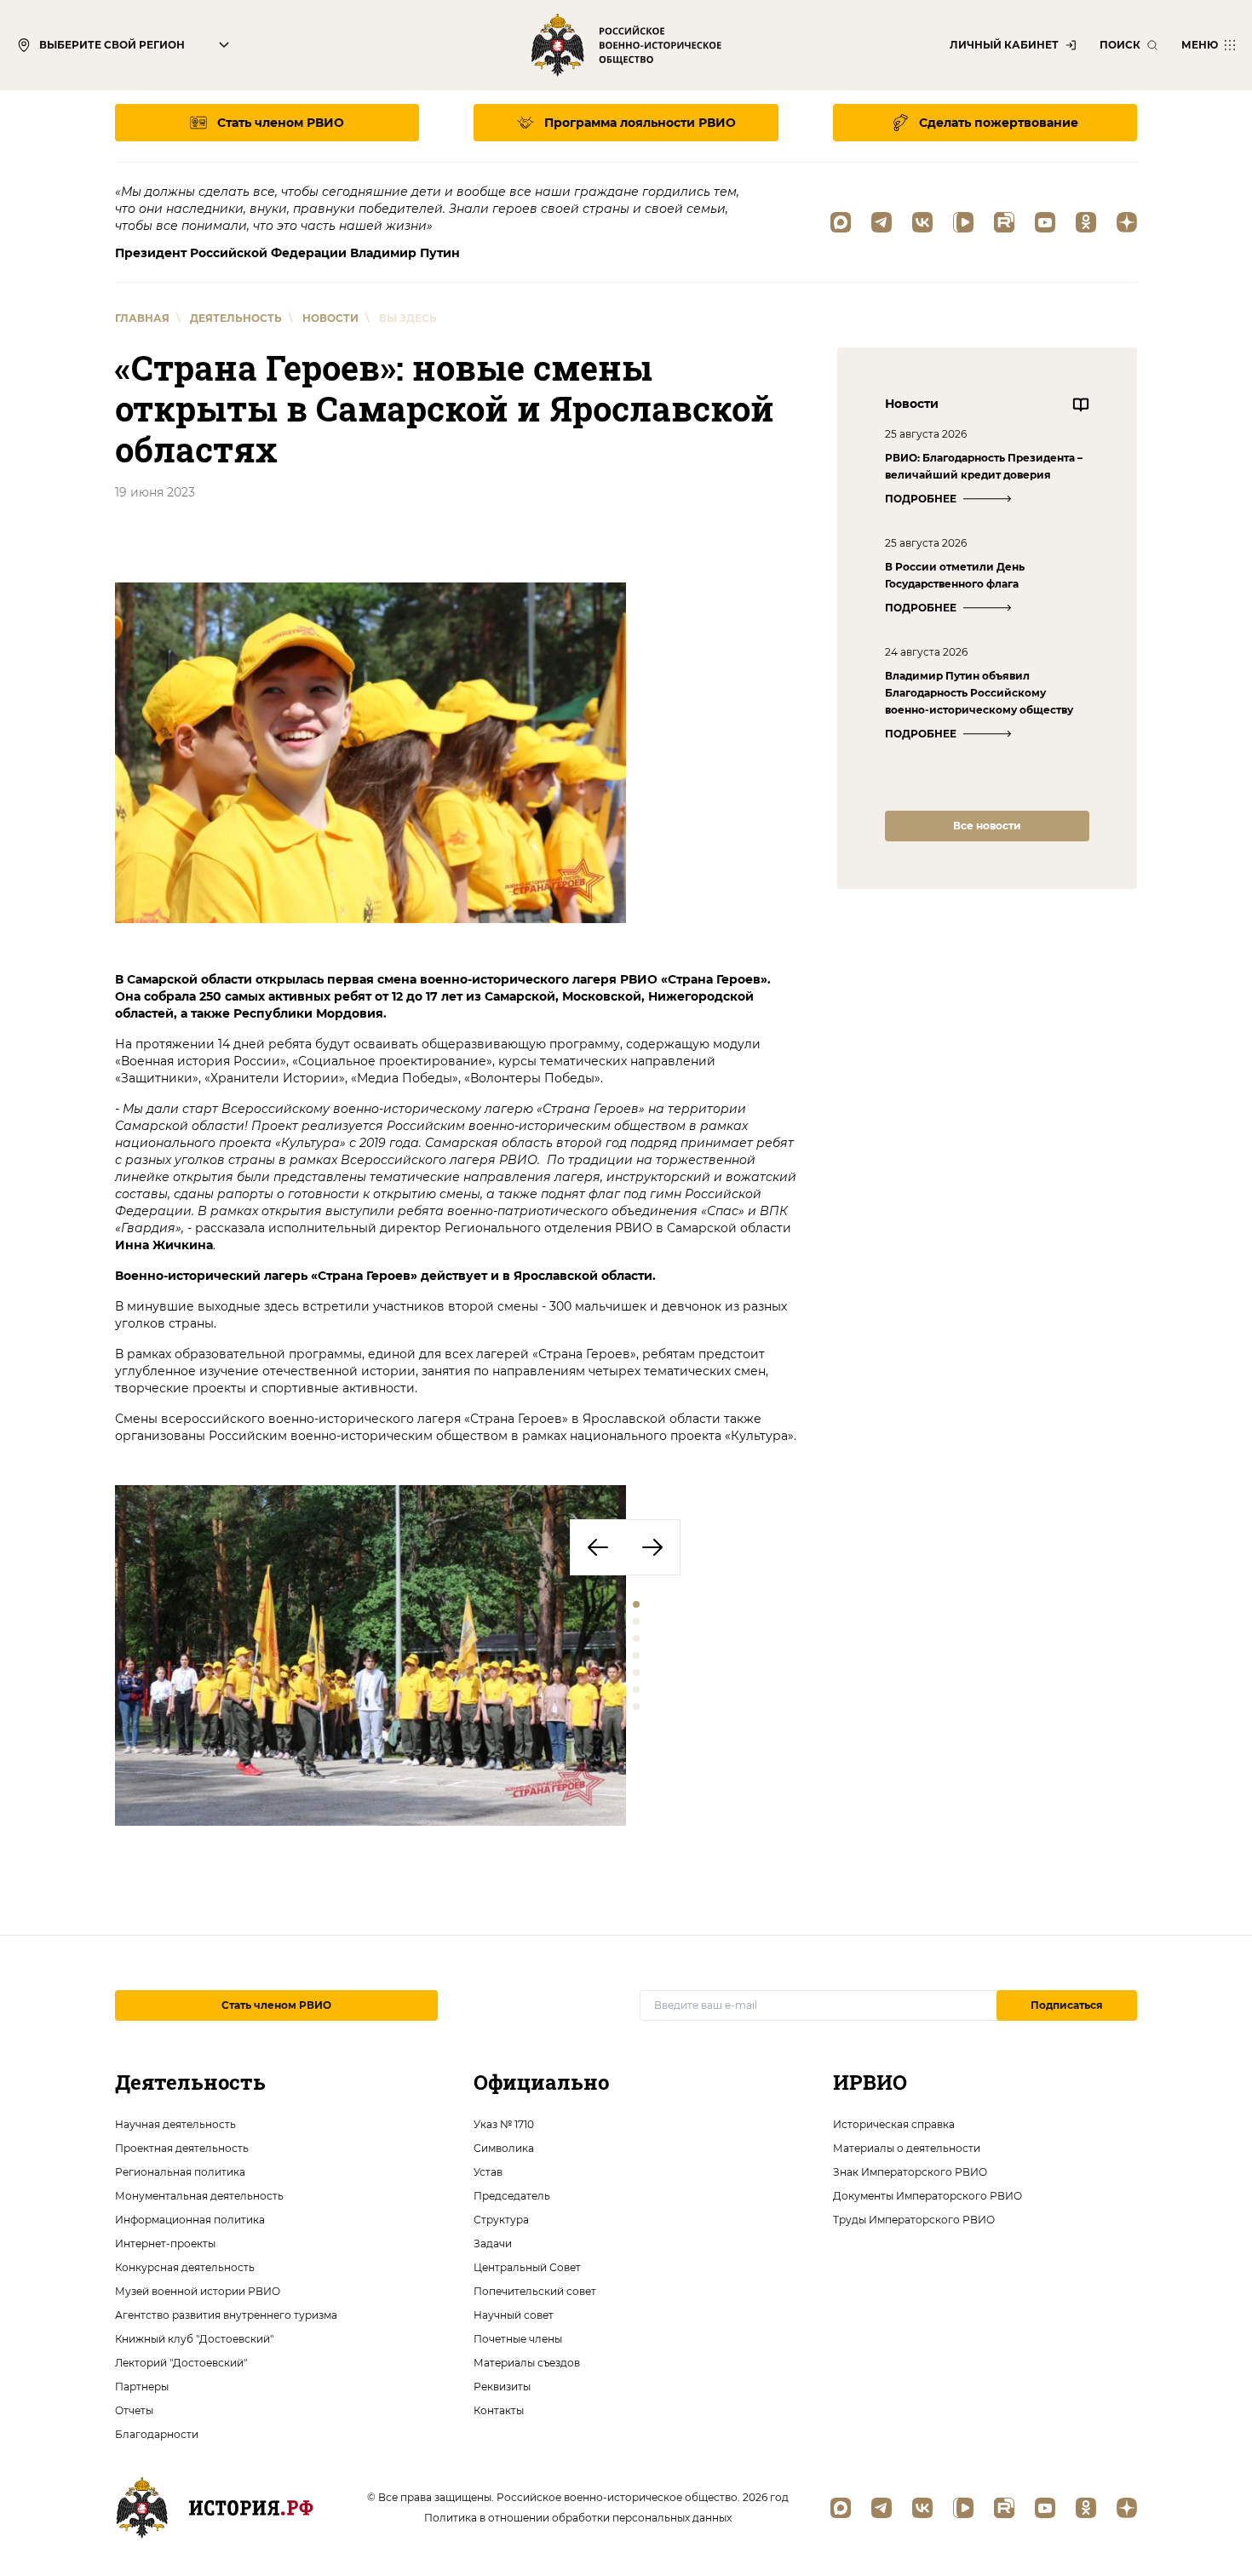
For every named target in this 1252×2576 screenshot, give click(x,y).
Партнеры (142, 2387)
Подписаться (1067, 2005)
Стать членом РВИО (276, 2005)
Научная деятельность (175, 2124)
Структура (501, 2220)
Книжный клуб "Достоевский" (194, 2339)
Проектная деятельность (182, 2148)
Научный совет (514, 2315)
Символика (504, 2148)
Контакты (499, 2410)
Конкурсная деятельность (185, 2267)
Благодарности (157, 2434)
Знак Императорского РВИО (910, 2172)
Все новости (987, 826)
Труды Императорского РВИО (914, 2220)
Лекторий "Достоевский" (181, 2363)
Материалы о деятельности (907, 2148)
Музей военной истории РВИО (198, 2291)
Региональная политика (180, 2172)
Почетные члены (518, 2339)
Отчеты (134, 2410)
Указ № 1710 (504, 2124)
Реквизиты (502, 2387)
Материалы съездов (527, 2363)
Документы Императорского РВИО (928, 2196)
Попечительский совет (535, 2291)
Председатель (512, 2196)
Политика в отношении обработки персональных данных (578, 2518)
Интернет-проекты (165, 2243)
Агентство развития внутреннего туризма (226, 2315)
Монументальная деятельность (199, 2196)
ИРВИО (870, 2082)
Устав (488, 2172)
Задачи (493, 2243)
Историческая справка (894, 2124)
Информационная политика (190, 2220)
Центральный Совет (527, 2267)
